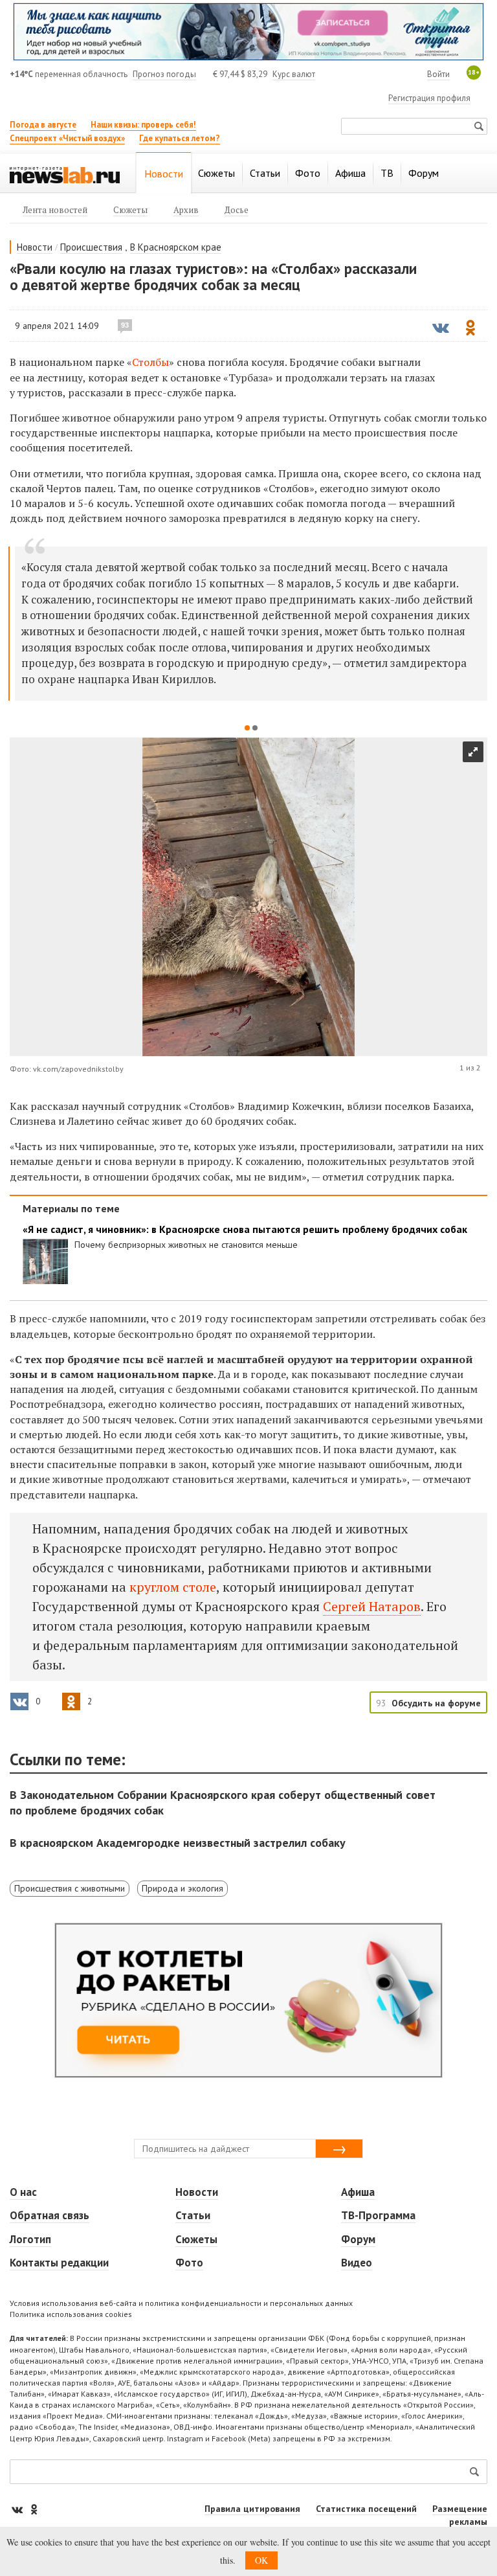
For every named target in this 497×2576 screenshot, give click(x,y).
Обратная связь (50, 2215)
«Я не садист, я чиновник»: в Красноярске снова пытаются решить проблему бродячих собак (245, 1229)
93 (125, 325)
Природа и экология (182, 1888)
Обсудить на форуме (436, 1703)
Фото (189, 2263)
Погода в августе (43, 125)
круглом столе (173, 1587)
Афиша (358, 2192)
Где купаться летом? (180, 138)
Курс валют (294, 74)
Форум (358, 2239)
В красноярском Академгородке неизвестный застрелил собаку (178, 1843)
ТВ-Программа (378, 2215)
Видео (357, 2263)
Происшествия (91, 247)
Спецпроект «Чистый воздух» (67, 138)
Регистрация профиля (429, 98)
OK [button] (261, 2560)
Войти (438, 74)
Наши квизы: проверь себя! (143, 125)
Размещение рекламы (460, 2515)
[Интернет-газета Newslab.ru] (65, 174)
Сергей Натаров (372, 1606)
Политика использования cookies (71, 2314)
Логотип (30, 2239)
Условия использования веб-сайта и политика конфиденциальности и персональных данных (181, 2303)
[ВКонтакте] (18, 2509)
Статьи (193, 2215)
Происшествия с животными (70, 1888)
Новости (35, 247)
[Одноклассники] (34, 2509)
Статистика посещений (366, 2509)
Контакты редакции (59, 2263)
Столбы (150, 362)
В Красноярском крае (176, 247)
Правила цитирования (252, 2509)
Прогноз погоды (164, 74)
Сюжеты (196, 2239)
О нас (23, 2192)
